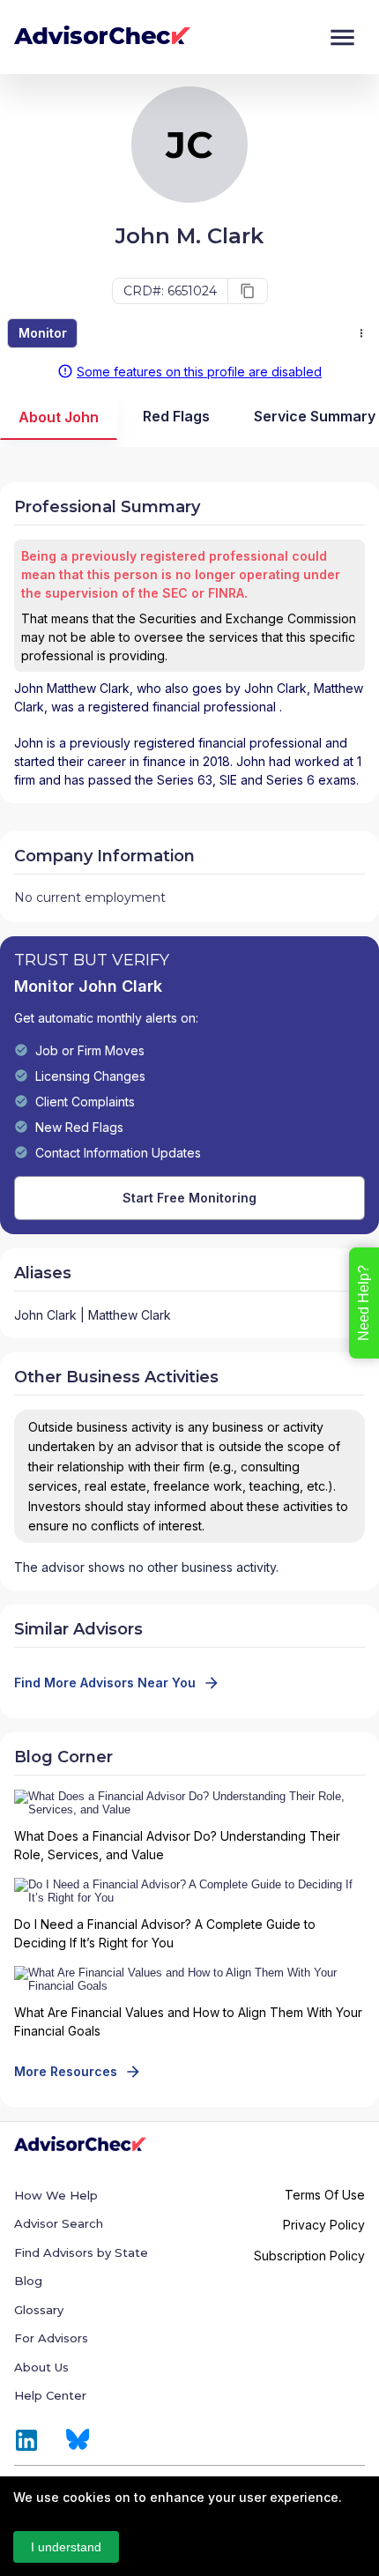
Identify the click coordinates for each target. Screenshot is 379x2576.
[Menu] (342, 37)
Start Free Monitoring (189, 1198)
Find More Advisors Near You (105, 1683)
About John (59, 417)
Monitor (43, 333)
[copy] (248, 291)
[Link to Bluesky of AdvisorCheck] (78, 2440)
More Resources (66, 2071)
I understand (66, 2547)
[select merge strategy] (361, 333)
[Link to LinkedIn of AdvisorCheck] (26, 2440)
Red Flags (176, 416)
